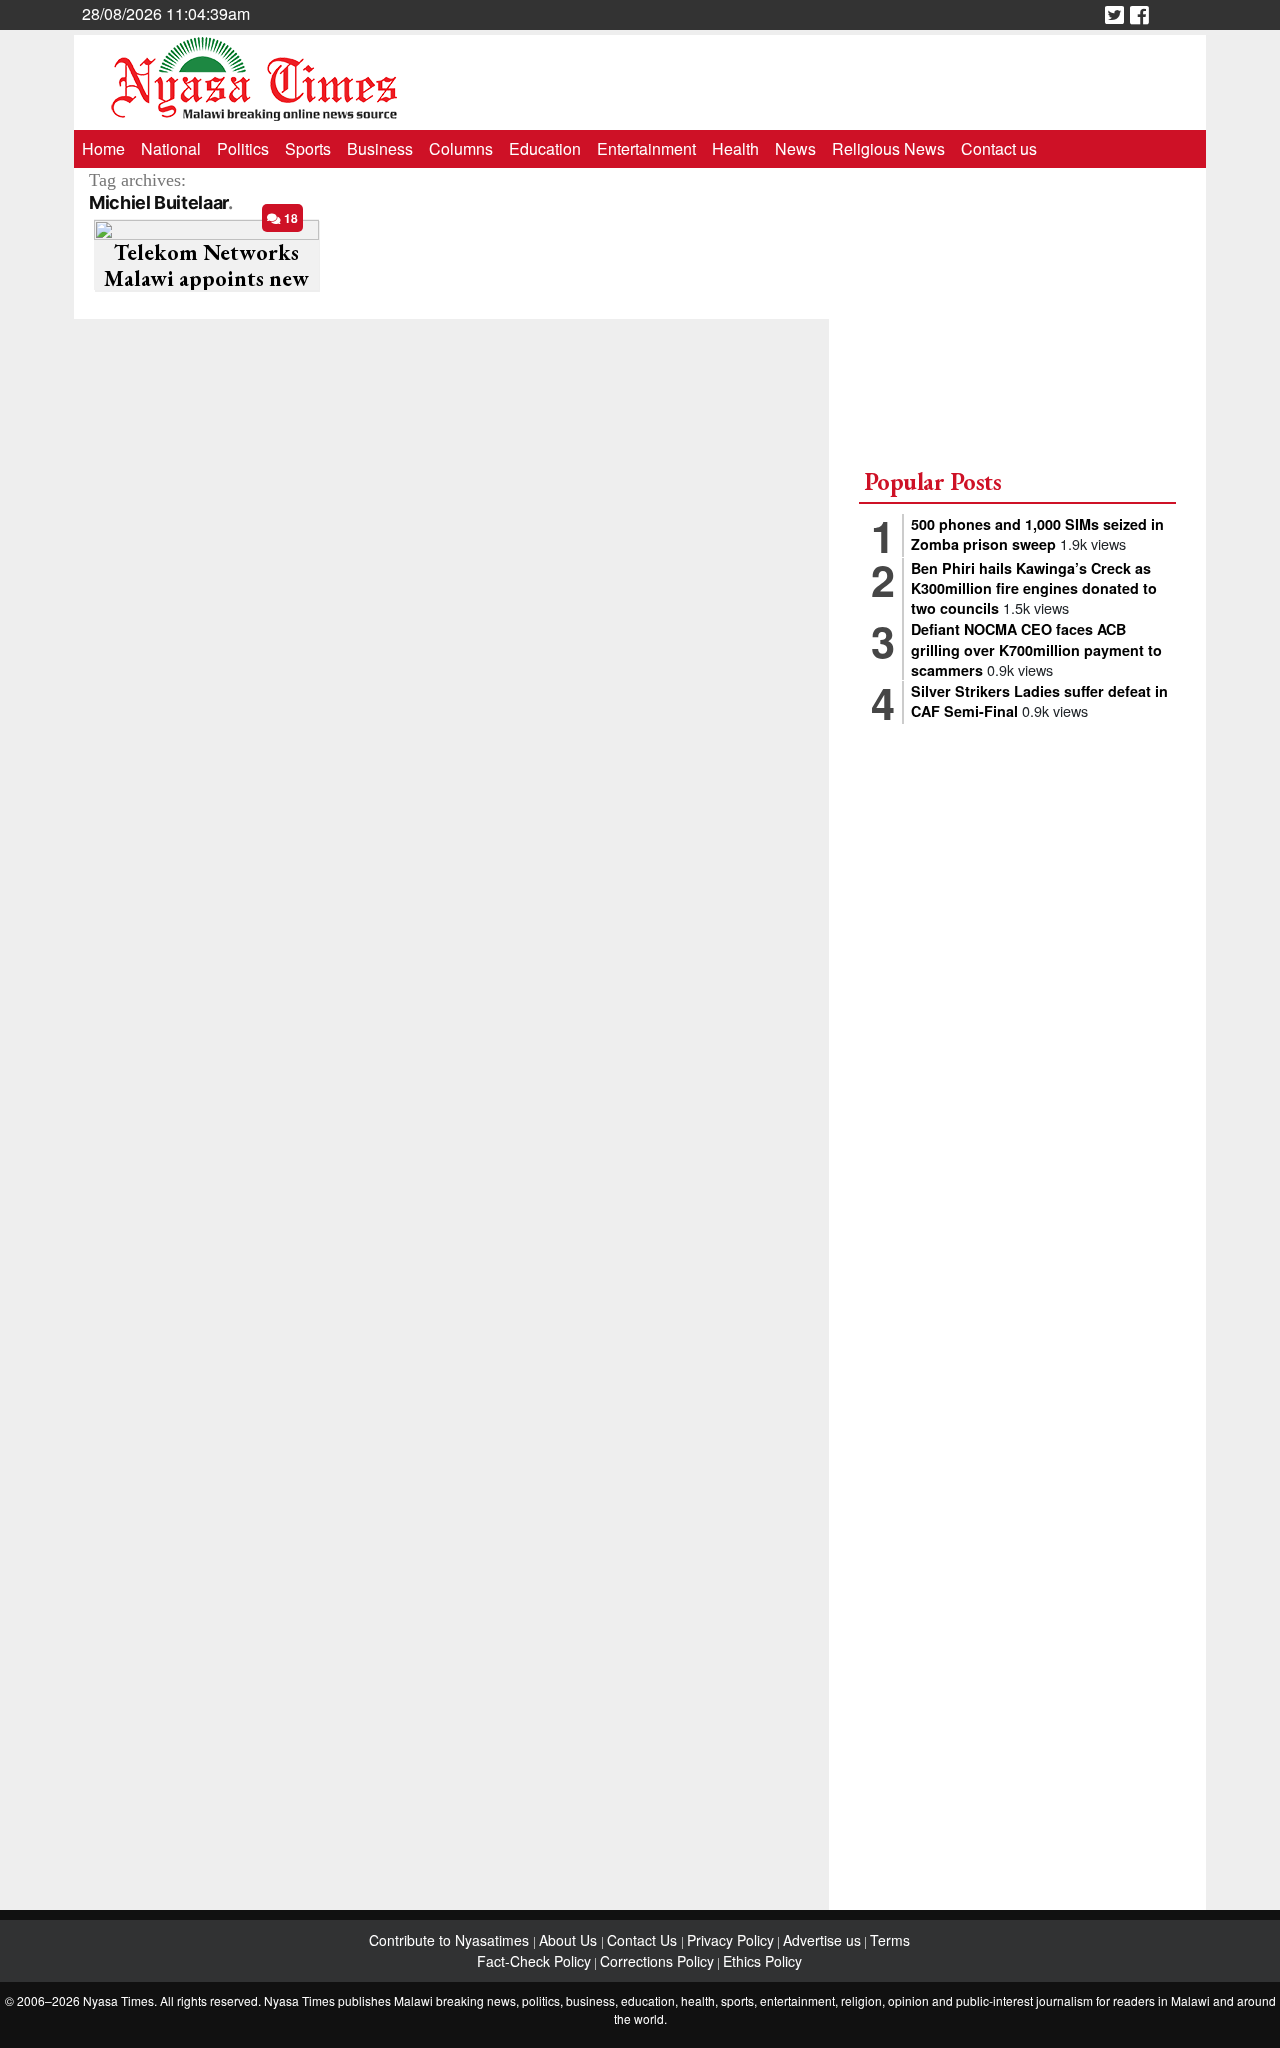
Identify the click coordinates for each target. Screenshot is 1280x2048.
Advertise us (822, 1940)
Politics (243, 148)
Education (545, 148)
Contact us (999, 148)
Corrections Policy (657, 1961)
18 (289, 218)
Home (103, 148)
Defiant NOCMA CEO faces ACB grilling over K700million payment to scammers (1036, 649)
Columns (461, 148)
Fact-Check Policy (534, 1961)
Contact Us (644, 1940)
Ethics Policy (762, 1961)
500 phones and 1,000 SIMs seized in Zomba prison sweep (1037, 534)
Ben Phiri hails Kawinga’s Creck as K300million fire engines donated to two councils (1034, 588)
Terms (890, 1940)
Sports (308, 148)
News (795, 148)
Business (380, 148)
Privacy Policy (730, 1940)
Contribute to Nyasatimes (451, 1940)
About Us (570, 1940)
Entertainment (646, 148)
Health (735, 148)
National (171, 148)
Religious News (888, 148)
